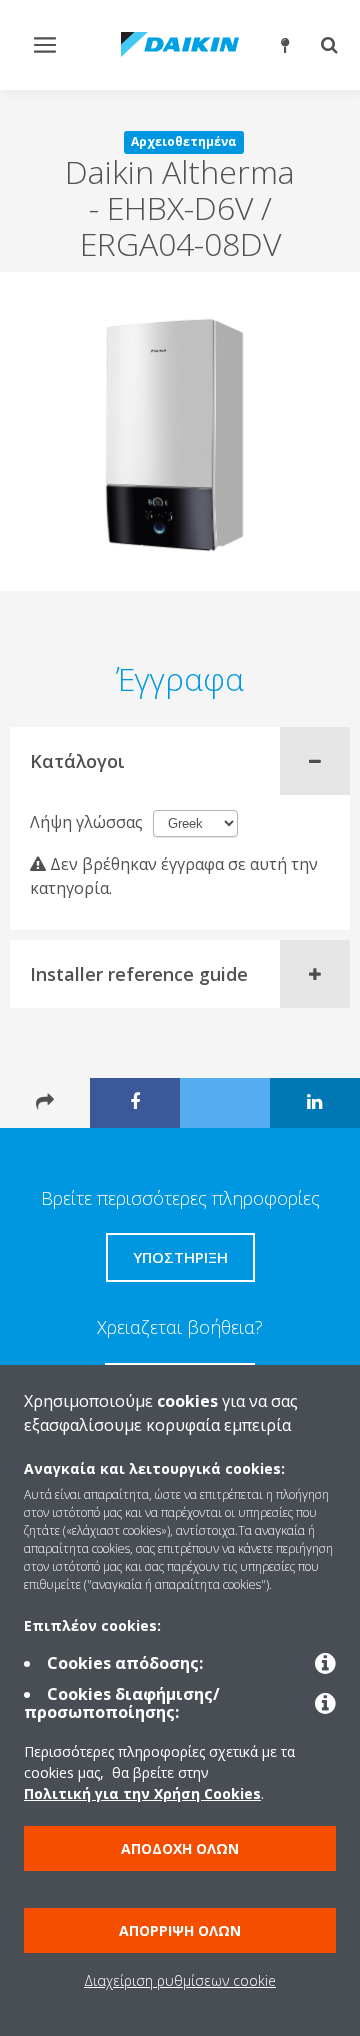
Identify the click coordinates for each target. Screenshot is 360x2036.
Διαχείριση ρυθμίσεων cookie (180, 1980)
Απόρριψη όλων (180, 1930)
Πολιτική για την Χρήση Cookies (142, 1793)
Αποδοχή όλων (180, 1848)
